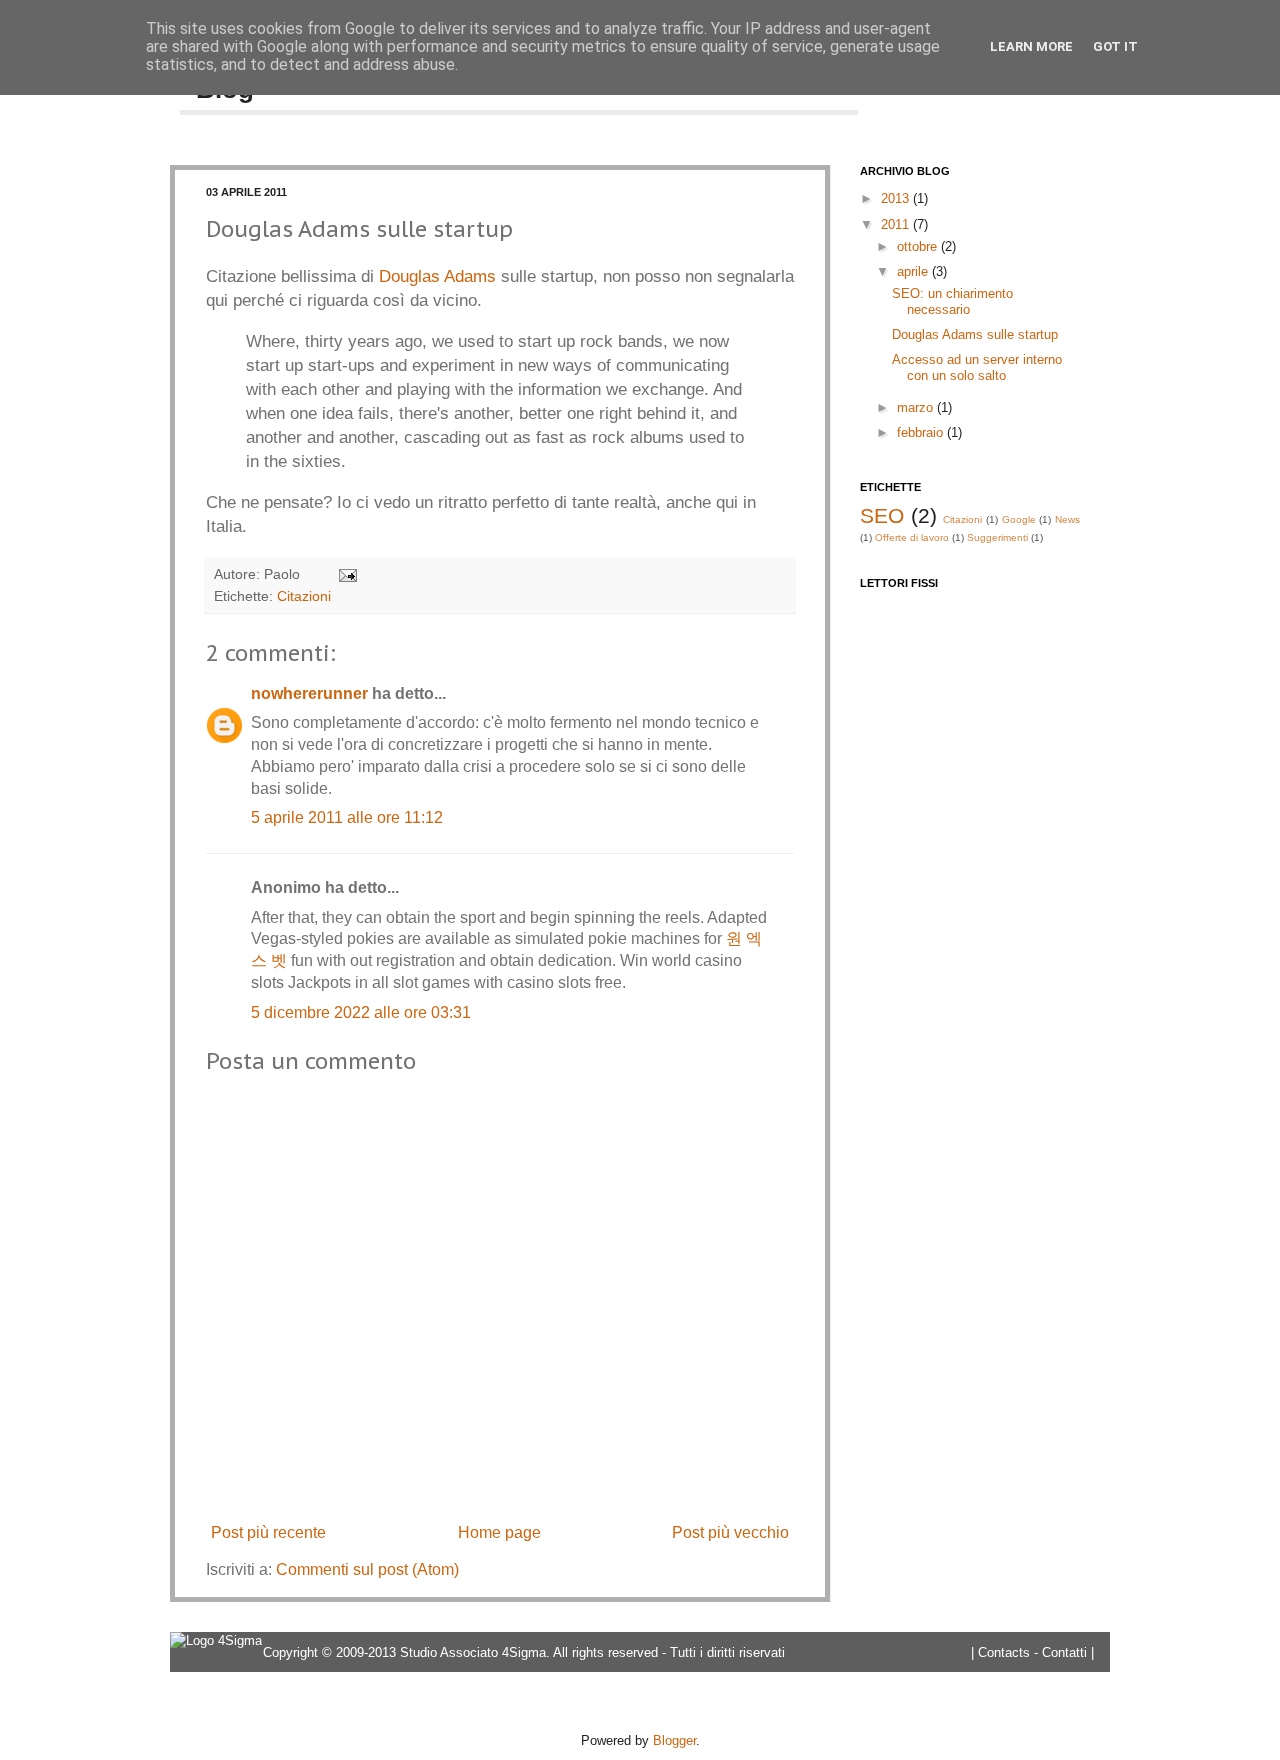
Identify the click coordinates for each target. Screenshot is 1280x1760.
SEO (882, 515)
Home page (499, 1532)
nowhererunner (309, 693)
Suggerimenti (997, 537)
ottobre (917, 246)
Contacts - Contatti (1032, 1652)
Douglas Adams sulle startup (975, 334)
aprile (912, 271)
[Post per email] (344, 574)
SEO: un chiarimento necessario (952, 301)
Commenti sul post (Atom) (367, 1569)
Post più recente (268, 1532)
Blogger (674, 1740)
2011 (895, 224)
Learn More (1031, 46)
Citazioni (304, 596)
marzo (915, 407)
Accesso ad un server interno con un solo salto (977, 367)
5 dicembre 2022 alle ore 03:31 (361, 1012)
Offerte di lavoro (912, 537)
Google (1019, 519)
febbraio (920, 432)
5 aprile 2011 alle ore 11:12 (347, 817)
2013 (895, 198)
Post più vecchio (730, 1532)
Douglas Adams (437, 276)
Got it (1115, 46)
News (1067, 519)
